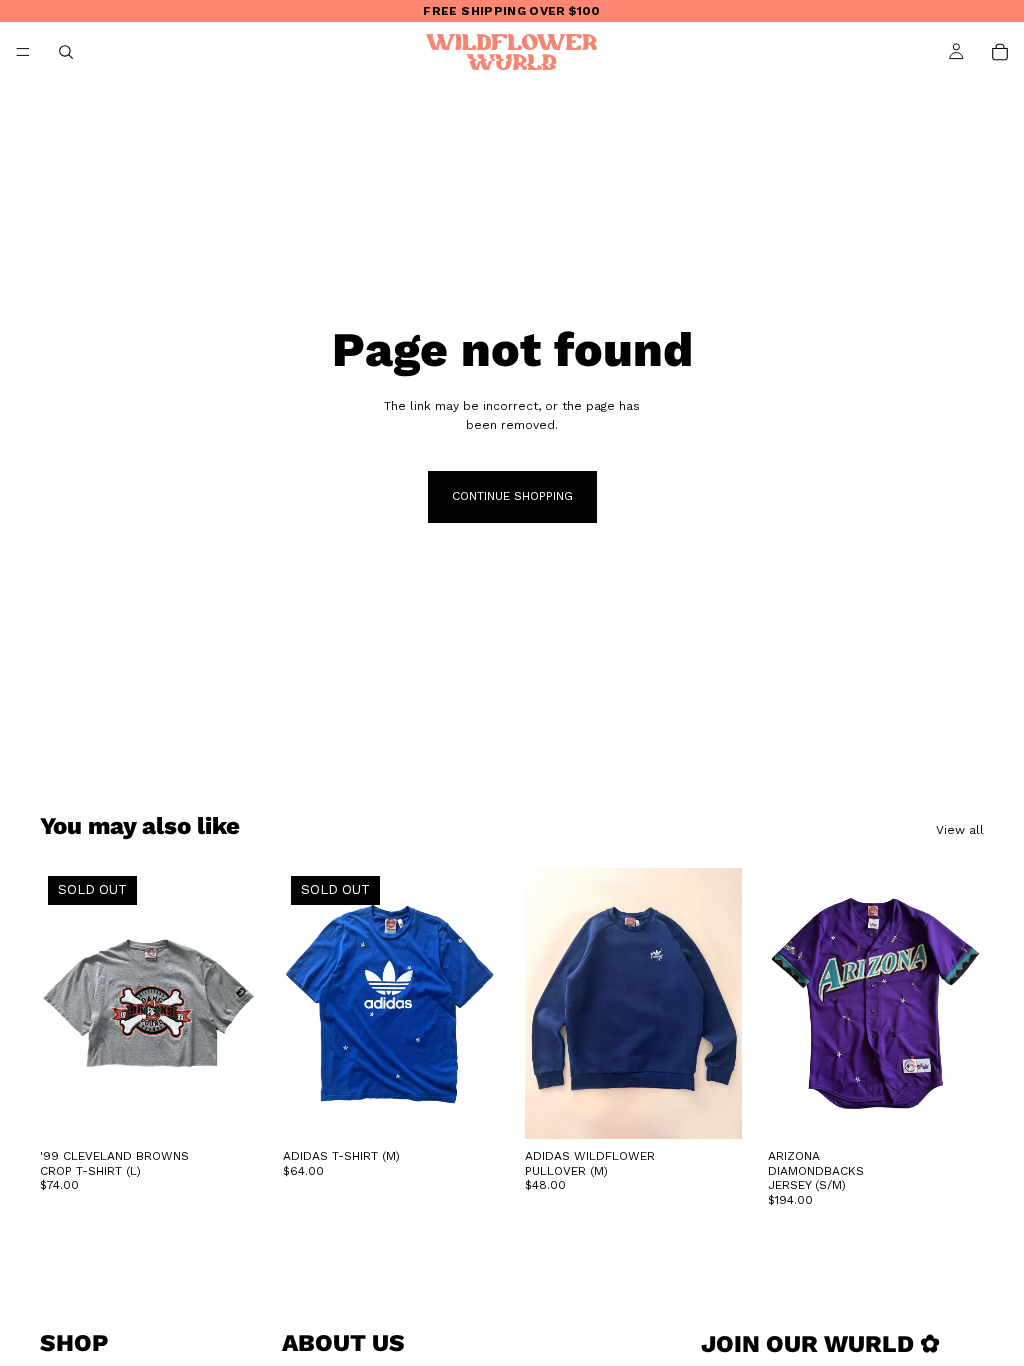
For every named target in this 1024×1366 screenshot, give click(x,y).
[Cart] (1000, 52)
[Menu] (23, 52)
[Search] (66, 52)
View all (960, 830)
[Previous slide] (547, 1004)
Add (728, 1108)
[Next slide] (720, 1004)
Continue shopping (512, 496)
